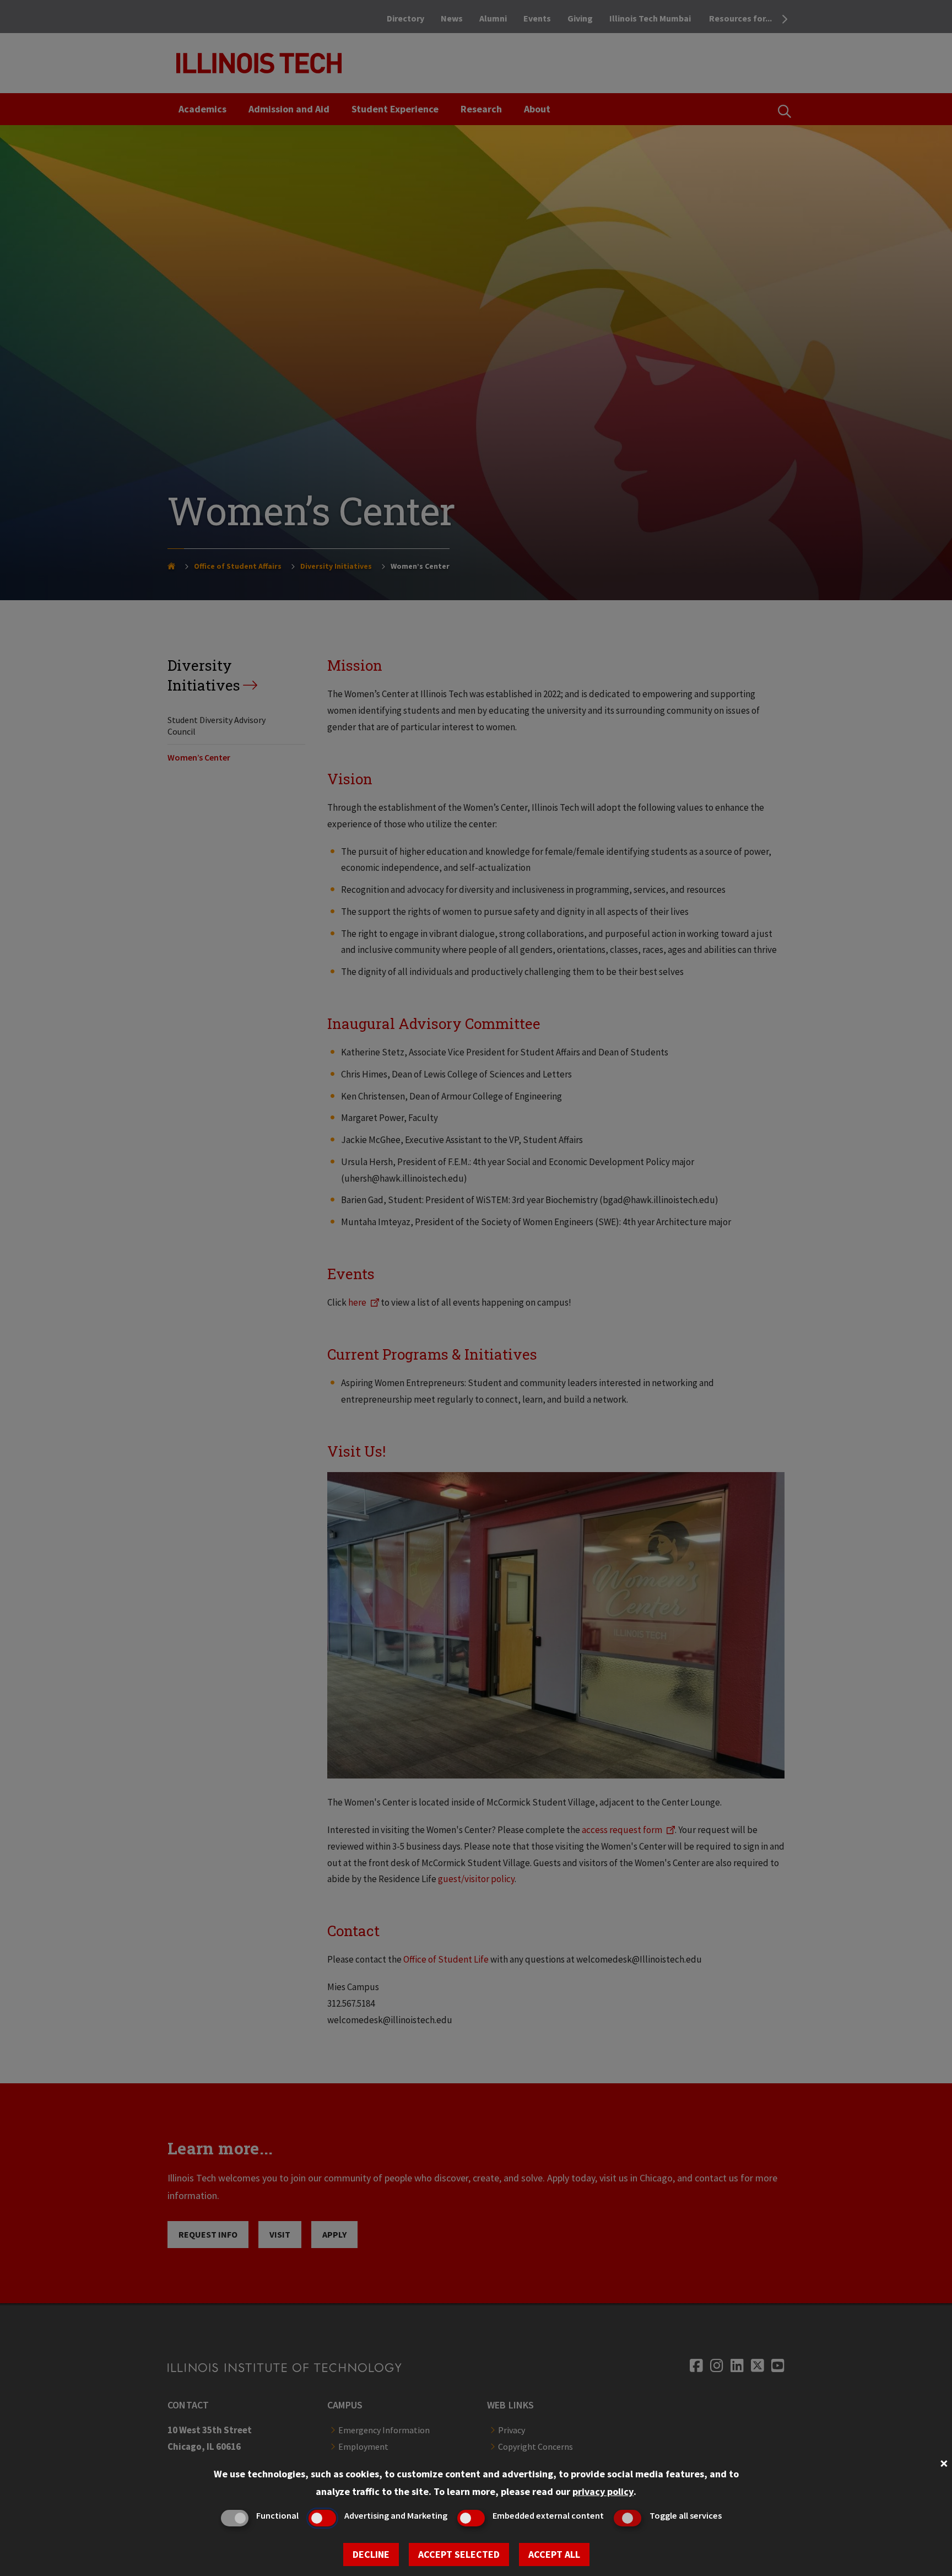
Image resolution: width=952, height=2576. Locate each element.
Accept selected (459, 2554)
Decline (371, 2554)
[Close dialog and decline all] (944, 2462)
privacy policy (603, 2491)
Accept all (554, 2554)
